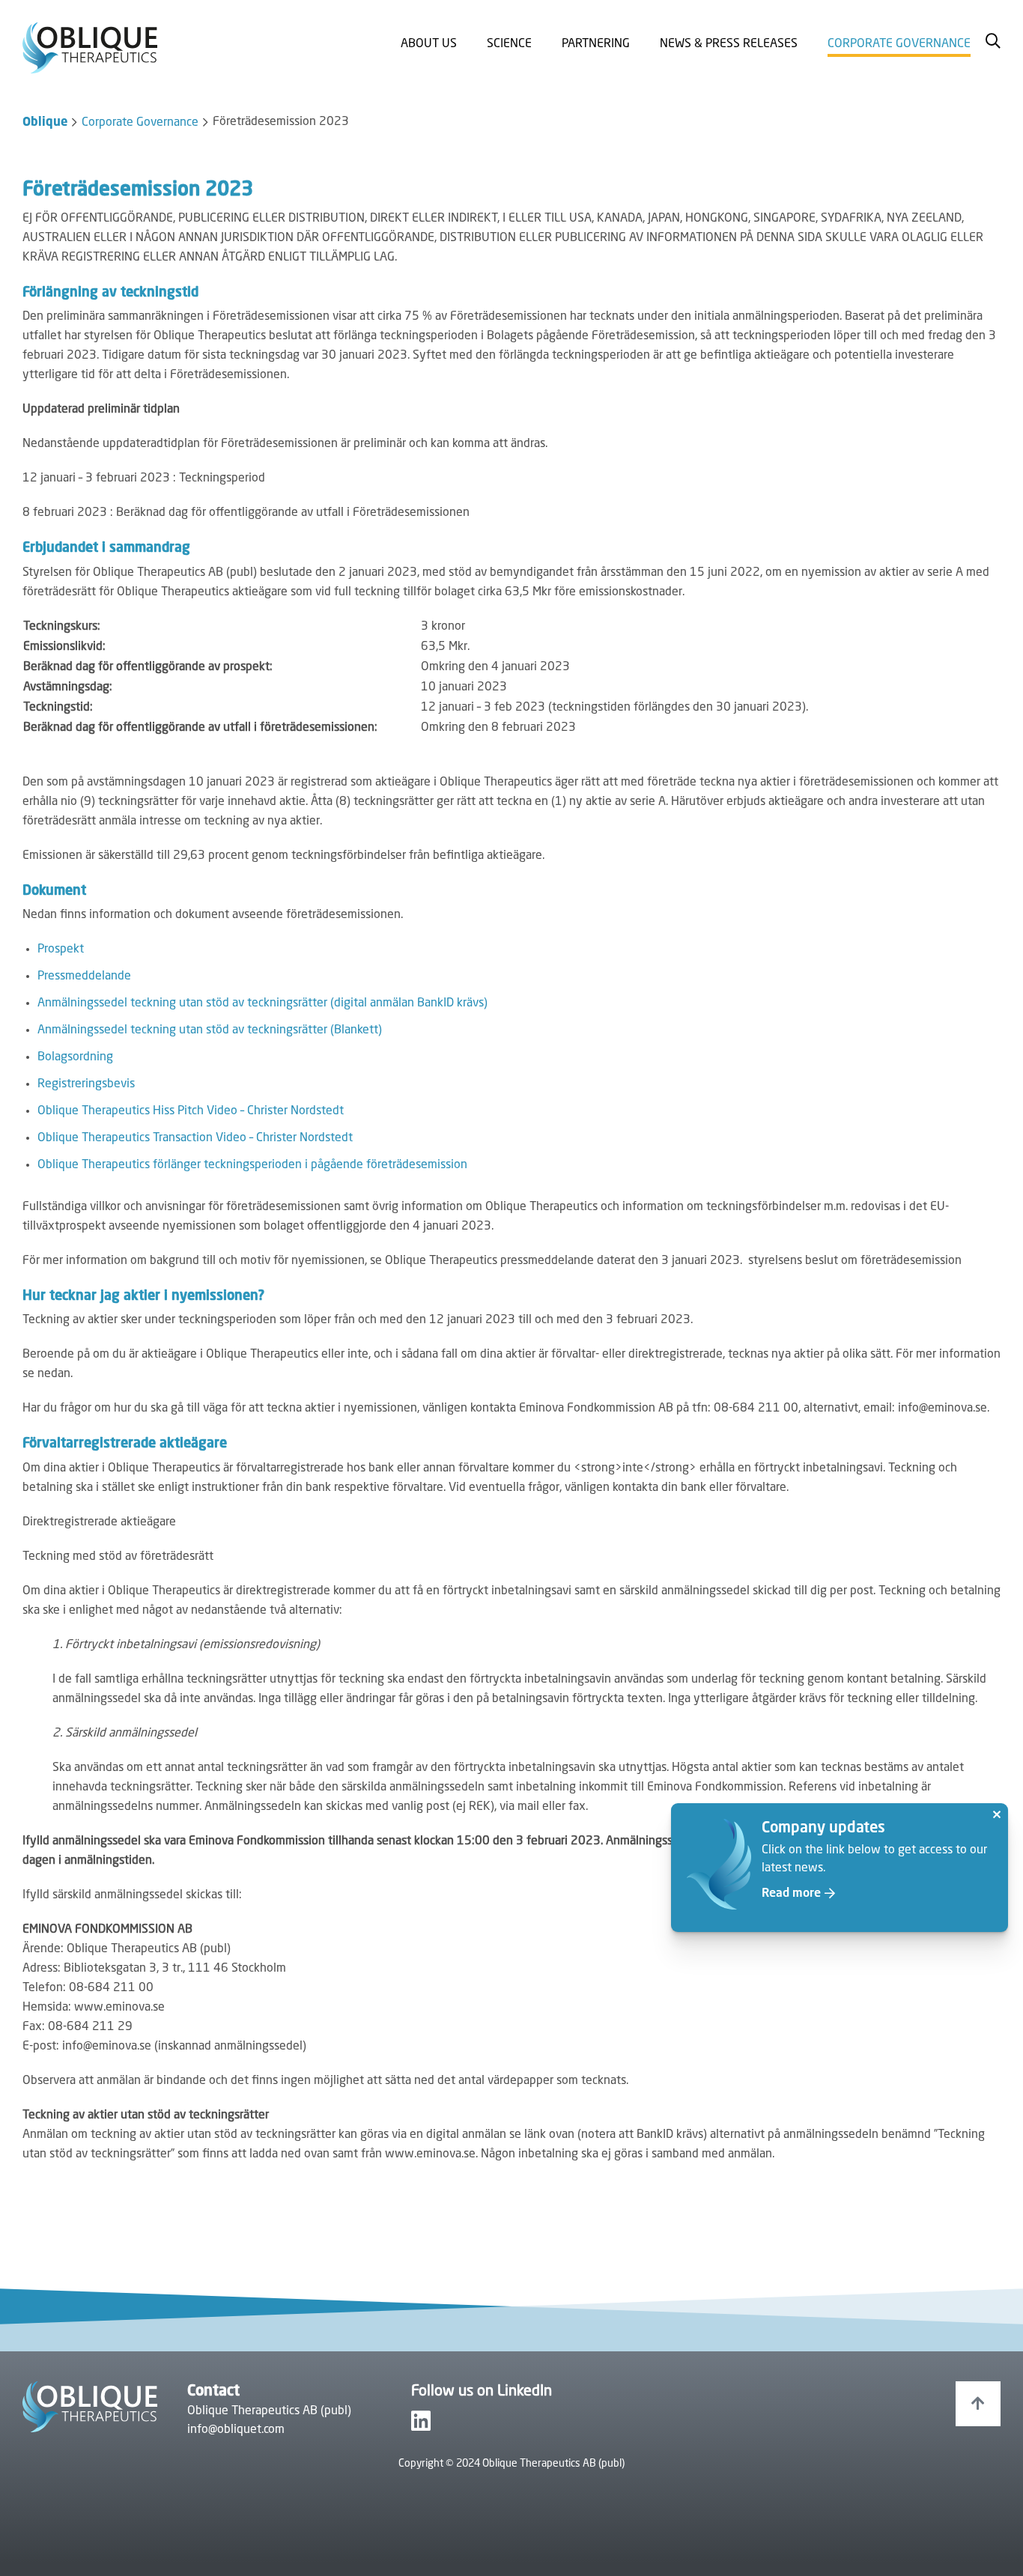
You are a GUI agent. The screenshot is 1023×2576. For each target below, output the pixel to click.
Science (509, 44)
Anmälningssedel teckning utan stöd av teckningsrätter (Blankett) (210, 1030)
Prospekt (61, 950)
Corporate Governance (899, 44)
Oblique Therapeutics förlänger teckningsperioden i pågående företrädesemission (252, 1165)
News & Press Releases (729, 44)
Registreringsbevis (86, 1084)
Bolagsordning (75, 1057)
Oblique (45, 123)
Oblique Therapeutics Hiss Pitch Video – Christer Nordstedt (191, 1111)
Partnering (596, 44)
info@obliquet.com (236, 2430)
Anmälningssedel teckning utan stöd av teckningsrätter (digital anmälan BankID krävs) (262, 1003)
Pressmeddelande (84, 976)
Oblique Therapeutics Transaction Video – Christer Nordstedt (195, 1138)
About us (429, 44)
